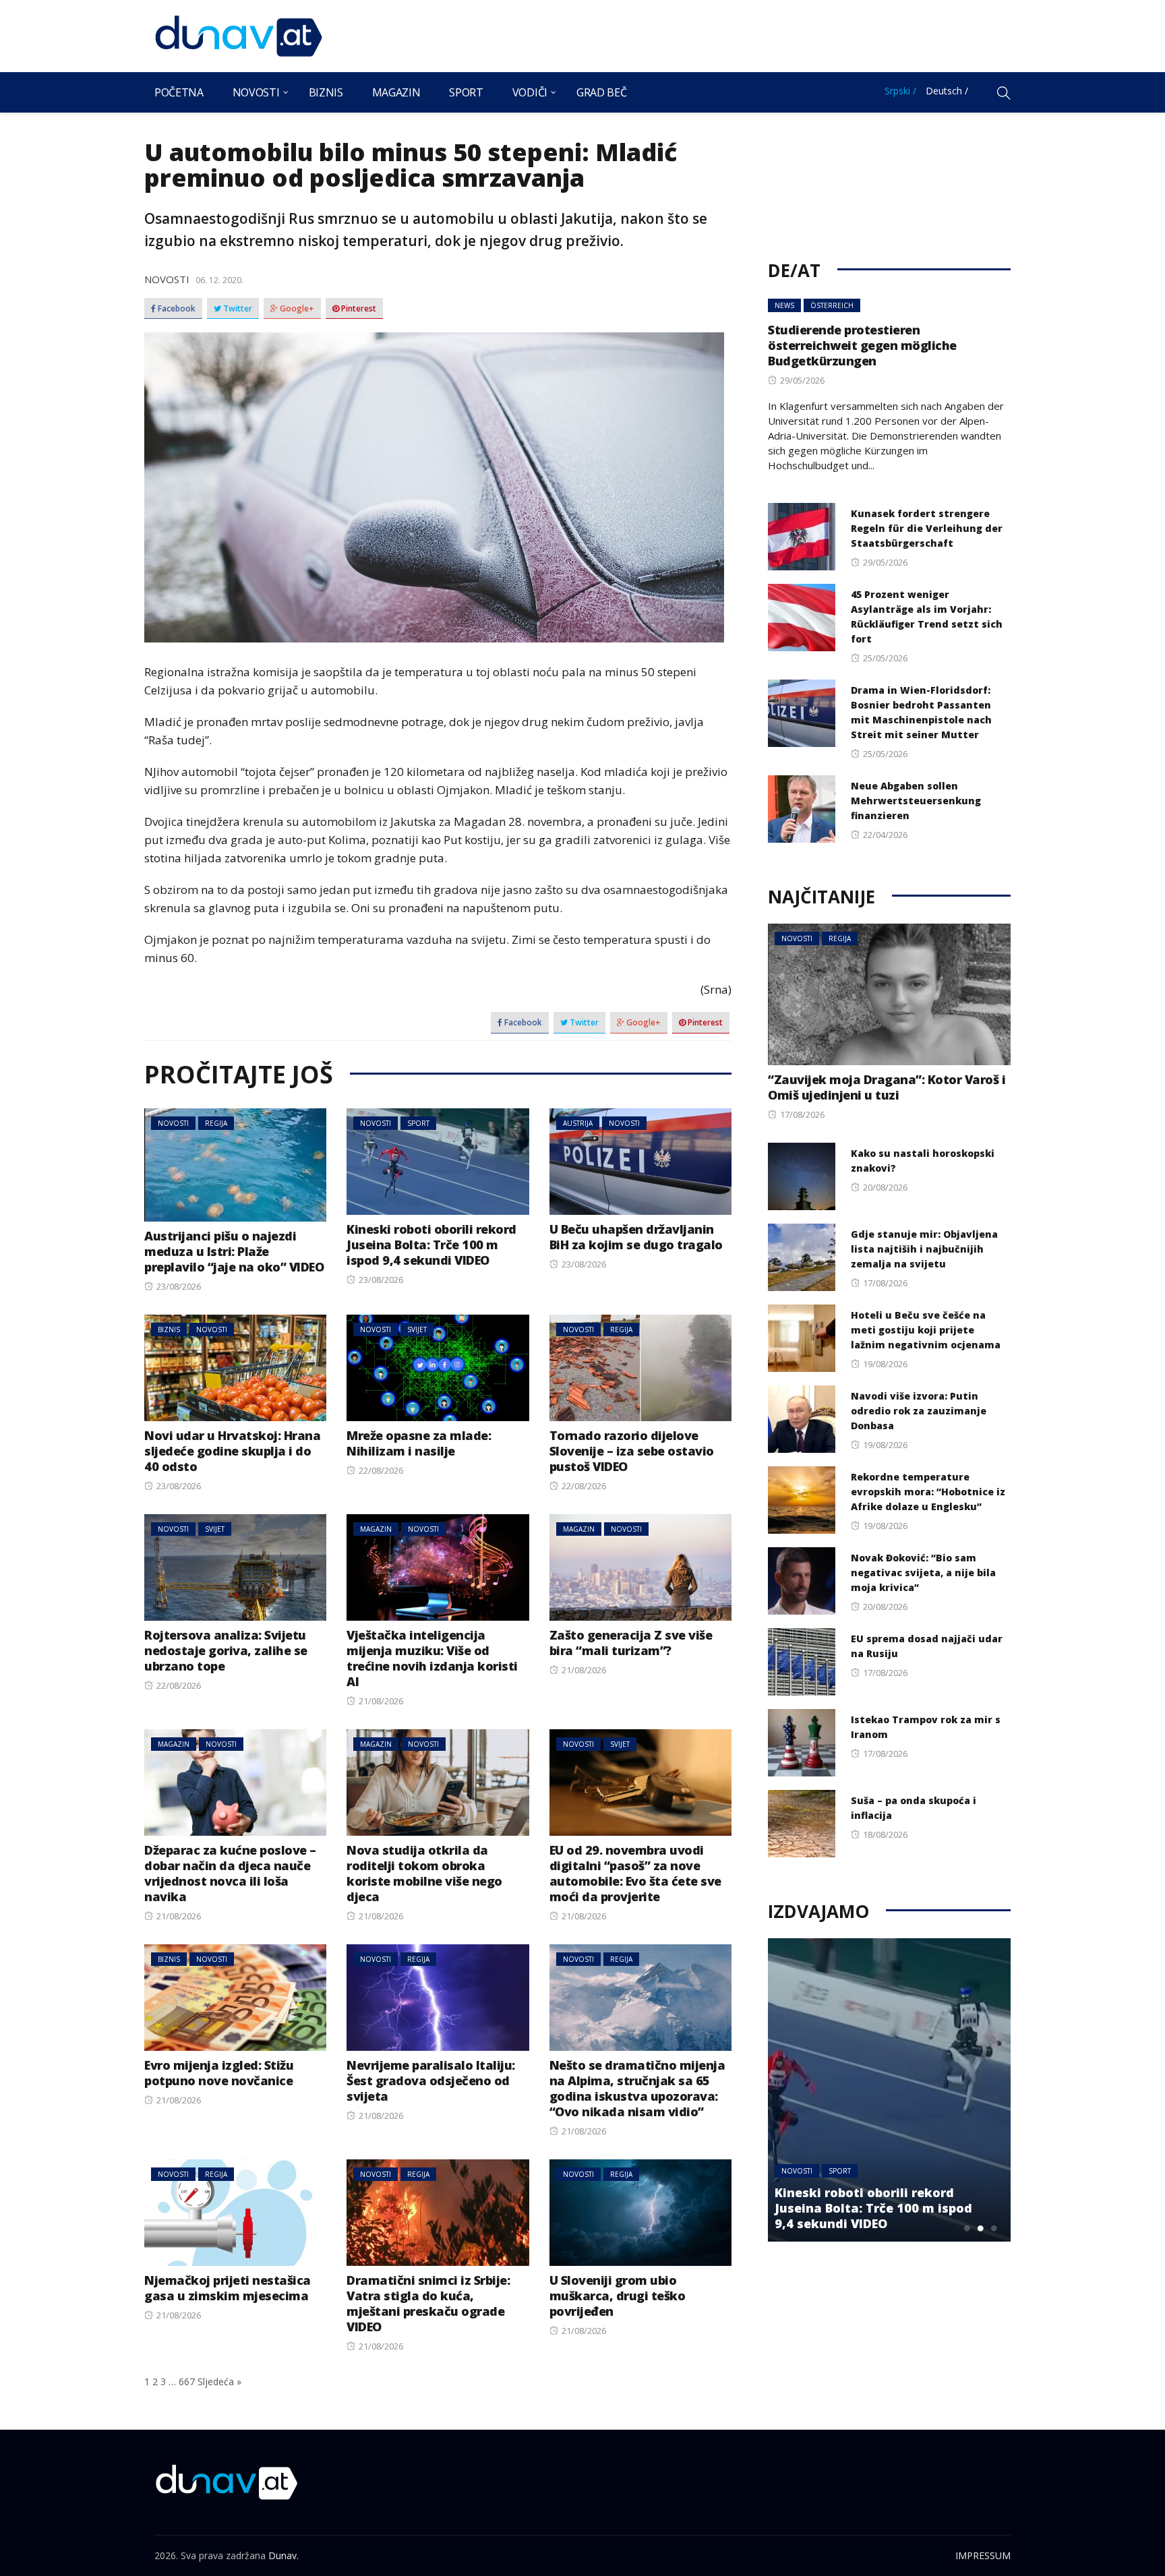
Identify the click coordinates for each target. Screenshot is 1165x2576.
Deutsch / (947, 91)
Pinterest (358, 309)
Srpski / (900, 91)
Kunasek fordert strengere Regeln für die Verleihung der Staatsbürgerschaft (927, 528)
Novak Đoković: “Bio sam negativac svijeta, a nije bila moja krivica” (923, 1572)
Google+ (296, 309)
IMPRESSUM (983, 2555)
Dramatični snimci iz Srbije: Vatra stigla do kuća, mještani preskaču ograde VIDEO (428, 2303)
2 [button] (980, 2228)
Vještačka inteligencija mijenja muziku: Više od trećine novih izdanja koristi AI (432, 1658)
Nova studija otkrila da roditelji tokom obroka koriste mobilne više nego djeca (424, 1873)
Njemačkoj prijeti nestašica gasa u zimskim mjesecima (228, 2288)
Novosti (256, 92)
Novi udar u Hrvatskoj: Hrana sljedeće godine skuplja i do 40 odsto (232, 1451)
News (784, 305)
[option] (889, 2090)
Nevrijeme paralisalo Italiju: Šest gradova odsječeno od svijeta (431, 2080)
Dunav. (283, 2555)
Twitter (237, 309)
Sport (466, 92)
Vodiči (530, 92)
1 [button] (967, 2228)
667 (187, 2382)
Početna (179, 92)
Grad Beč (601, 92)
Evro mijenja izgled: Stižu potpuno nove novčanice (219, 2073)
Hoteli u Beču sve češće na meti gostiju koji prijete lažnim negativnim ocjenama (926, 1330)
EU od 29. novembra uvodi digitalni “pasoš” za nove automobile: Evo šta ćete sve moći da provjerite (635, 1873)
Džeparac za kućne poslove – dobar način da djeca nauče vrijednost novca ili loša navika (230, 1873)
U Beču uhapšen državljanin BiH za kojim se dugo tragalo (636, 1237)
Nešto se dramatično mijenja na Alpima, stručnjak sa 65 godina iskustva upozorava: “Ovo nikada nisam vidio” (637, 2088)
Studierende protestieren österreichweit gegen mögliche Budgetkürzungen (862, 345)
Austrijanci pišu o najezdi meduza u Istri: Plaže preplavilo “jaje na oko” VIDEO (234, 1251)
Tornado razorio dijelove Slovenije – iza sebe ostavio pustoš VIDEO (632, 1451)
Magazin (396, 92)
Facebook (176, 309)
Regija (216, 1123)
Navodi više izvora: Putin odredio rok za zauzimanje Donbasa (919, 1411)
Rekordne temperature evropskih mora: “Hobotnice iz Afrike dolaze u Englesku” (928, 1492)
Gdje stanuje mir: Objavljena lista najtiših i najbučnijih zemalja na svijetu (924, 1249)
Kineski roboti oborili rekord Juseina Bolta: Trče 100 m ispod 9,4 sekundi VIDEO (431, 1245)
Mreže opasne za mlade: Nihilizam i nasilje (419, 1443)
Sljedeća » (219, 2382)
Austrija (578, 1123)
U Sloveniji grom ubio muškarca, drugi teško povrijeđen (618, 2296)
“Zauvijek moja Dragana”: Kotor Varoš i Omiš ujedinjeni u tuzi (887, 1087)
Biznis (326, 92)
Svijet (417, 1329)
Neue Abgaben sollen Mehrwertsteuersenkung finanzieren (916, 801)
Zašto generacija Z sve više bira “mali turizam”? (631, 1643)
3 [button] (994, 2228)
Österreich (832, 305)
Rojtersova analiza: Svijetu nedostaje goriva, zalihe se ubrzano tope (226, 1650)
